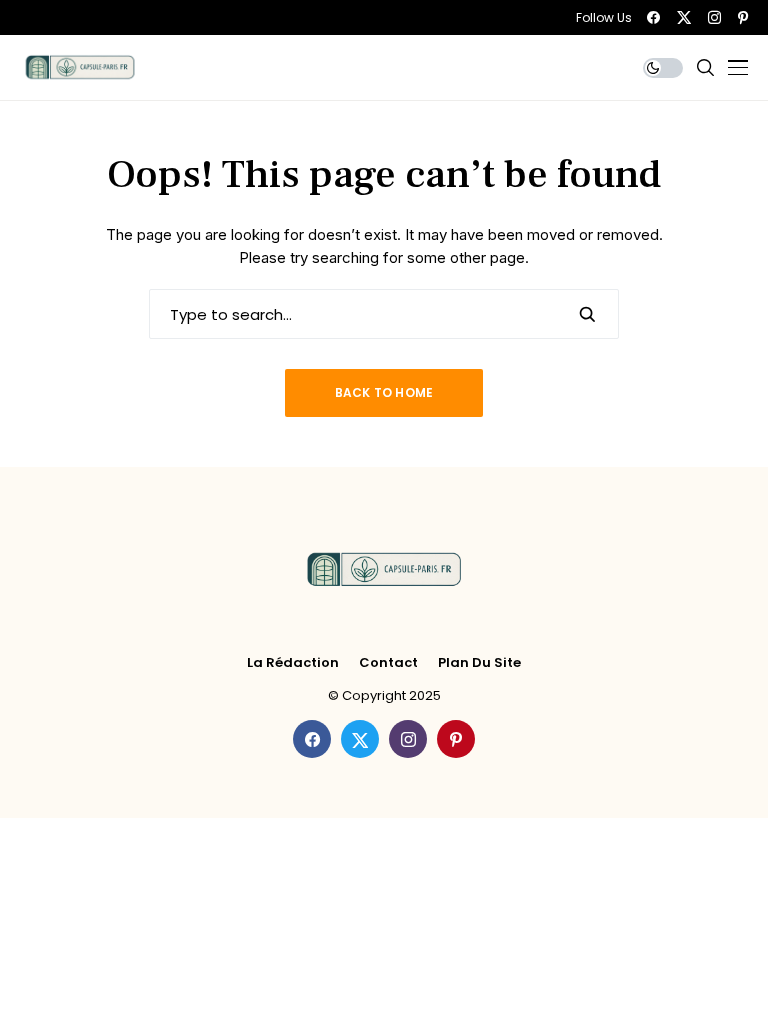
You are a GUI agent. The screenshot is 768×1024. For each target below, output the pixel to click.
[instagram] (714, 17)
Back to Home (384, 392)
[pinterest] (743, 17)
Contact (388, 663)
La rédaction (293, 663)
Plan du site (479, 663)
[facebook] (653, 17)
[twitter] (684, 17)
